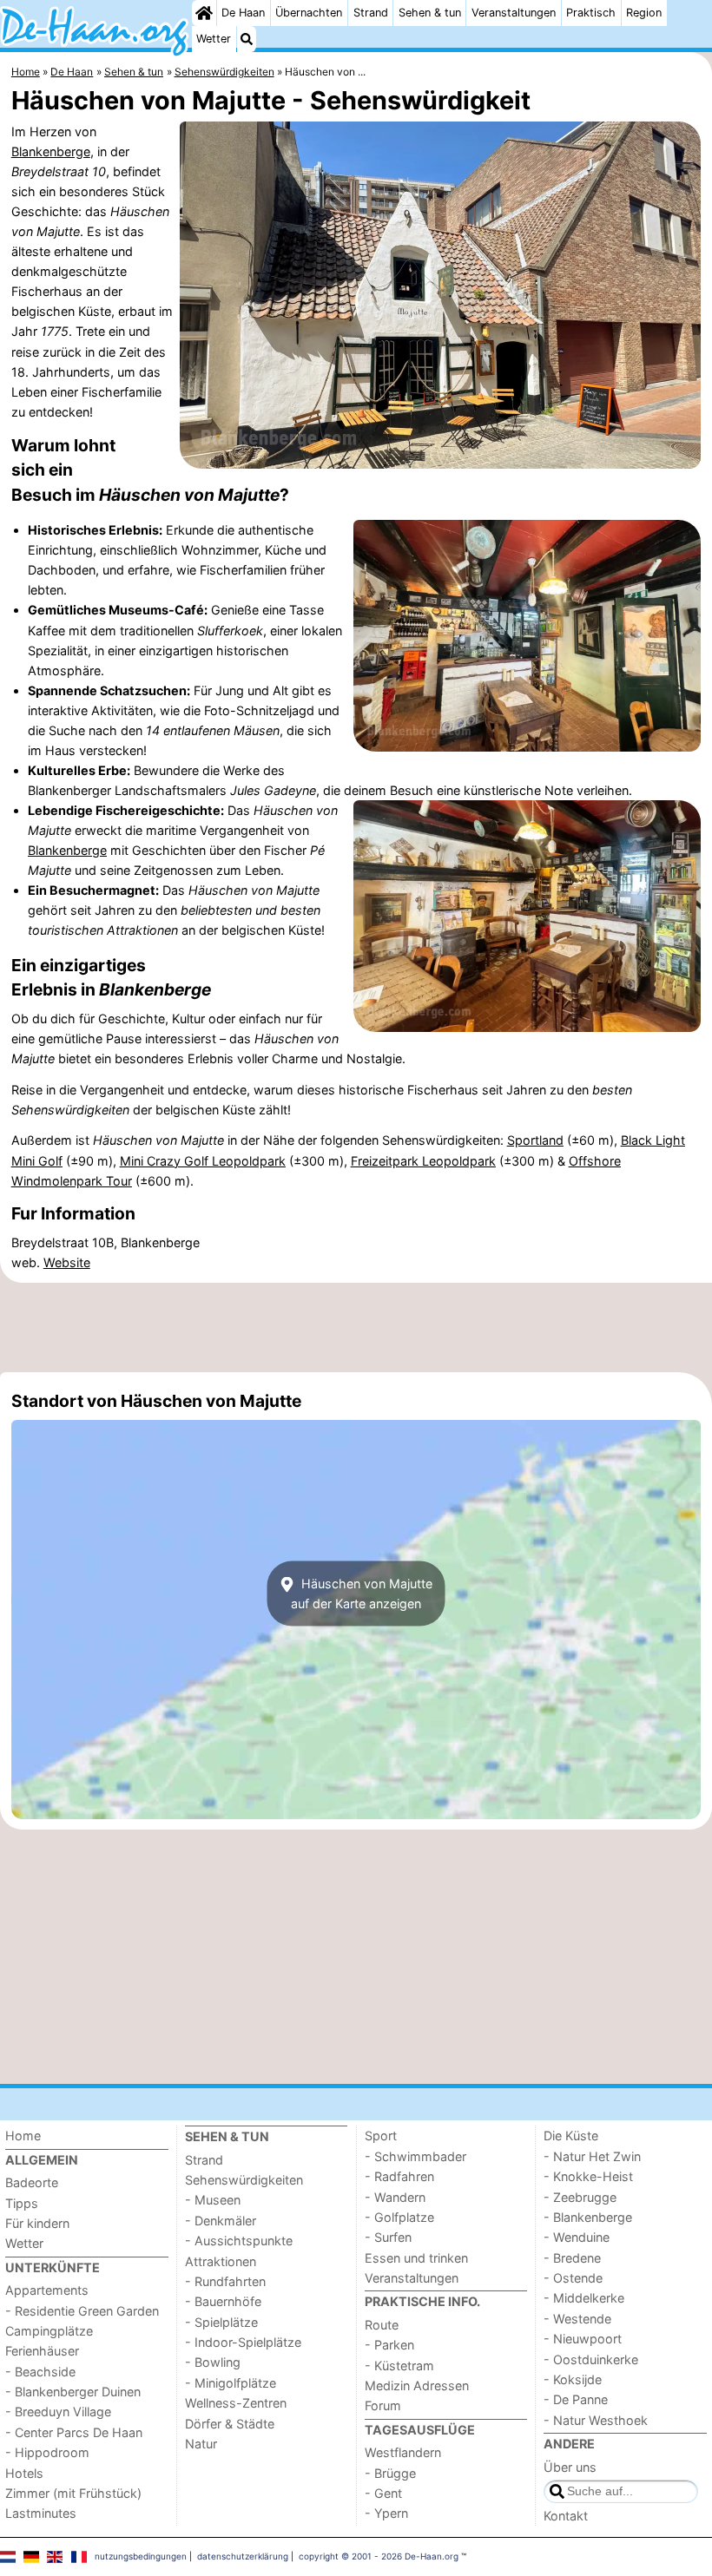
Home (23, 2136)
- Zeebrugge (580, 2197)
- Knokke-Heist (588, 2176)
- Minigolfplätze (231, 2383)
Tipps (22, 2203)
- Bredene (572, 2258)
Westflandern (403, 2452)
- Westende (577, 2319)
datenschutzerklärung (243, 2556)
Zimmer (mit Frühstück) (73, 2493)
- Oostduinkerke (591, 2359)
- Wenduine (577, 2237)
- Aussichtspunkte (239, 2241)
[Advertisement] (356, 1328)
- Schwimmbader (415, 2156)
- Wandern (395, 2197)
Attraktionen (221, 2261)
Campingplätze (49, 2331)
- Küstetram (399, 2366)
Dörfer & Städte (230, 2424)
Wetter (214, 39)
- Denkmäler (221, 2221)
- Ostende (573, 2278)
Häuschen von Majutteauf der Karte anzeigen (362, 1594)
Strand (371, 13)
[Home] (204, 13)
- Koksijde (573, 2379)
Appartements (47, 2290)
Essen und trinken (416, 2258)
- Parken (389, 2345)
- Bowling (213, 2362)
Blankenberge (51, 151)
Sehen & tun (430, 13)
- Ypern (386, 2513)
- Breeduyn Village (58, 2412)
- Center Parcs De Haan (74, 2432)
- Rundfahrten (225, 2281)
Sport (381, 2136)
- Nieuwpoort (583, 2339)
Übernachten (309, 13)
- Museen (213, 2200)
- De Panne (576, 2399)
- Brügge (390, 2473)
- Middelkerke (584, 2298)
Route (382, 2325)
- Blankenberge (588, 2217)
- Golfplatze (399, 2217)
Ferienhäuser (42, 2351)
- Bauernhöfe (223, 2301)
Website (67, 1262)
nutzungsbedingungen (141, 2556)
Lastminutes (41, 2513)
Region (644, 13)
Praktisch (591, 13)
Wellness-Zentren (236, 2403)
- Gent (383, 2493)
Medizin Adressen (417, 2385)
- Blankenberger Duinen (73, 2392)
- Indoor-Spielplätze (243, 2342)
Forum (383, 2405)
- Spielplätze (221, 2322)
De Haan (243, 13)
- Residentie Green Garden (82, 2311)
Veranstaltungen (514, 13)
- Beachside (40, 2372)
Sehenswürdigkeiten (244, 2180)
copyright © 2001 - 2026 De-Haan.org (379, 2556)
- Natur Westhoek (596, 2420)
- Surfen (388, 2237)
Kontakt (566, 2516)
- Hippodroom (47, 2452)
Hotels (24, 2473)
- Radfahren (399, 2176)
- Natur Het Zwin (592, 2156)
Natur (201, 2444)
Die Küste (571, 2136)
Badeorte (32, 2182)
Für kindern (37, 2223)
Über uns (570, 2467)
